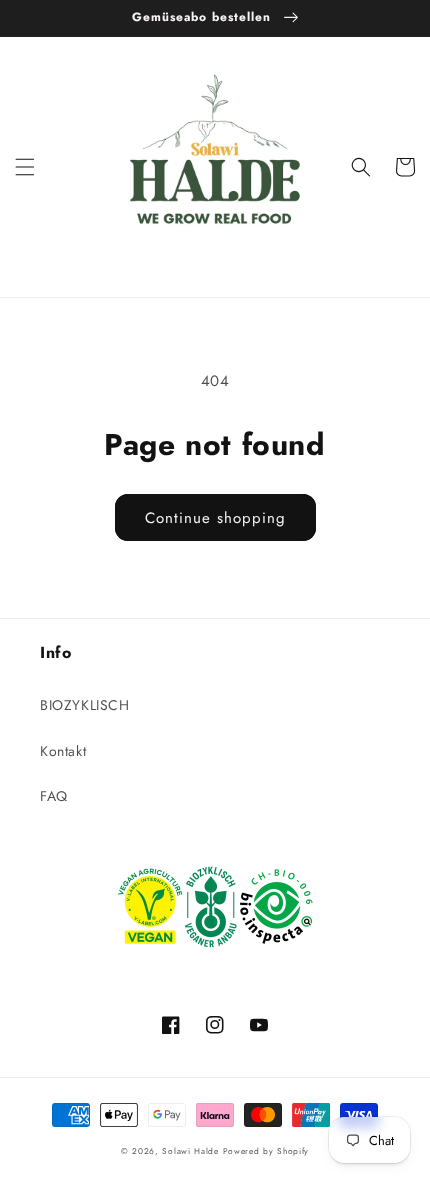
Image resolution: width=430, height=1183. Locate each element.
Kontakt (63, 751)
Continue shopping (215, 518)
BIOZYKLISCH (85, 705)
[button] (25, 167)
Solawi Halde (190, 1151)
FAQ (54, 796)
